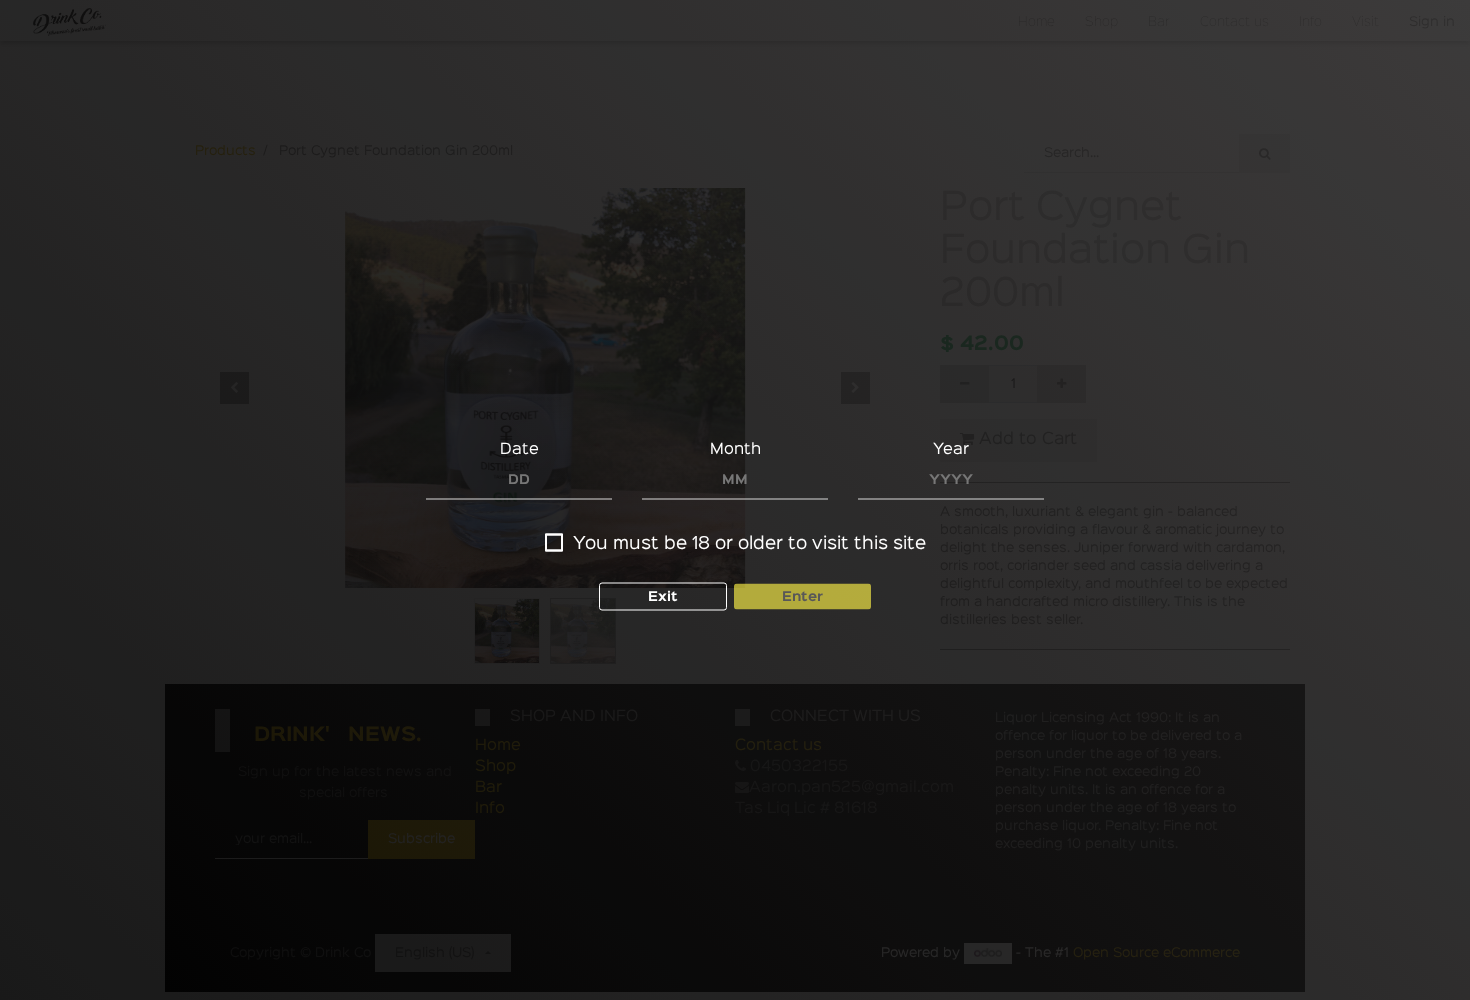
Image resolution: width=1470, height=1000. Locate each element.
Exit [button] (663, 597)
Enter (802, 597)
